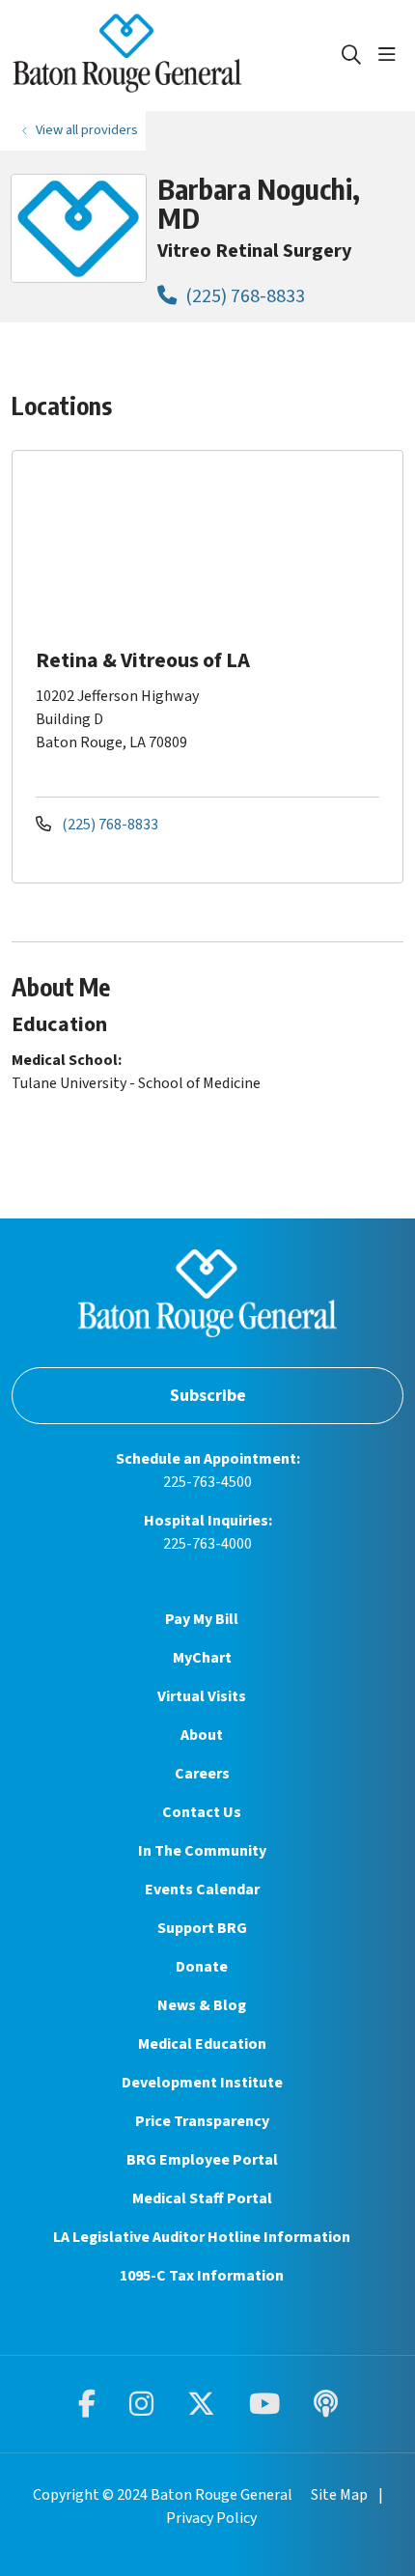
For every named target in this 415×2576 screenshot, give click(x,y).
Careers (202, 1774)
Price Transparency (202, 2121)
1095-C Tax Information (202, 2276)
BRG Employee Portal (202, 2160)
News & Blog (202, 2005)
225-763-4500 (207, 1482)
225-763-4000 (207, 1544)
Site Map (339, 2495)
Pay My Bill (202, 1619)
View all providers (87, 130)
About (202, 1735)
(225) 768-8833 (243, 296)
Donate (202, 1967)
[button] (391, 55)
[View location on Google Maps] (223, 546)
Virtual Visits (202, 1696)
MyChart (202, 1658)
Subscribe (208, 1396)
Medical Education (202, 2044)
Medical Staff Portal (202, 2198)
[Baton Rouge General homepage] (176, 56)
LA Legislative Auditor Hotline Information (202, 2237)
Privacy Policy (211, 2518)
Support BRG (202, 1928)
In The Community (202, 1851)
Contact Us (202, 1812)
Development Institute (202, 2083)
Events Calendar (202, 1890)
